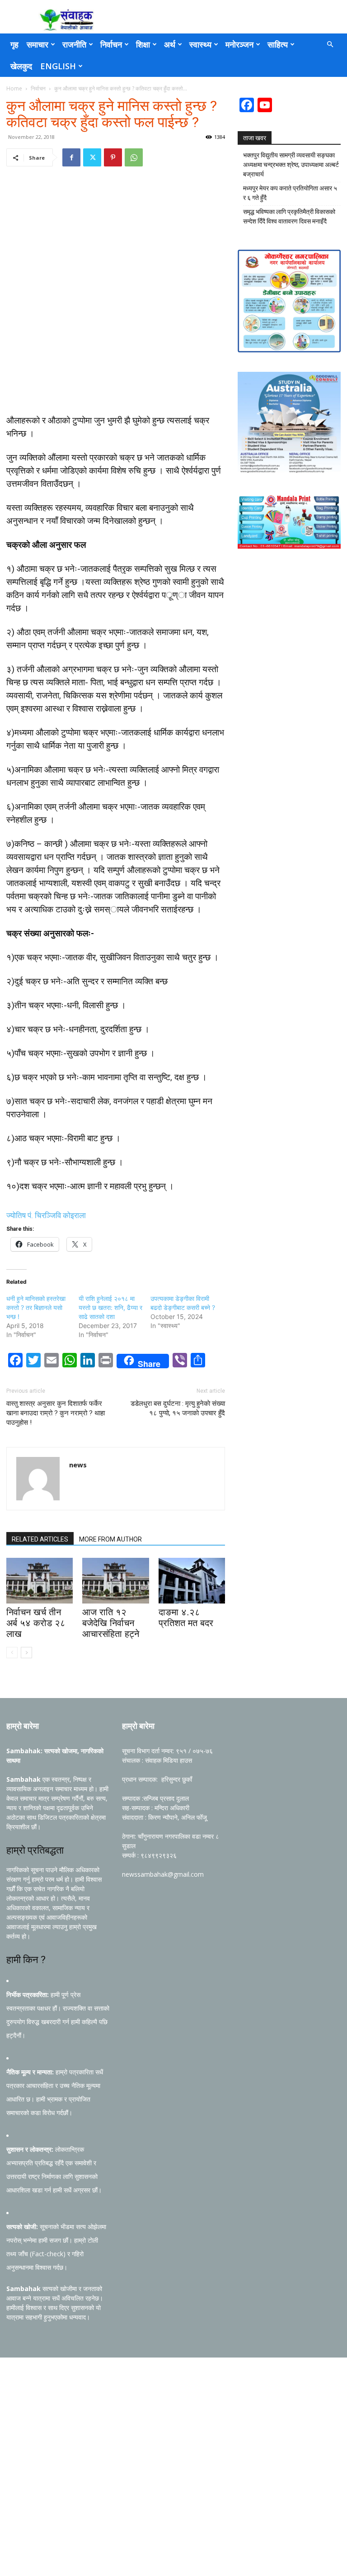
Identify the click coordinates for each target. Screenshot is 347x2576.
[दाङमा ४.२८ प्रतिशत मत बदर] (192, 1581)
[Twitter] (92, 157)
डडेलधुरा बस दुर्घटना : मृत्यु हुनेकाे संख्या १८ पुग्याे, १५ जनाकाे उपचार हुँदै (178, 1408)
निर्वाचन (111, 44)
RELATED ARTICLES (40, 1539)
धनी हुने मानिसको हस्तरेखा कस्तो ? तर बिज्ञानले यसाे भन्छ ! (36, 1307)
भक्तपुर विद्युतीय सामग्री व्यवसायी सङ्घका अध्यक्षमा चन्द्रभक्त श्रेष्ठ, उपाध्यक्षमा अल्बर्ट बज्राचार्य (291, 165)
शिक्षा (143, 44)
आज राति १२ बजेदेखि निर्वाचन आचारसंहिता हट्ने (111, 1623)
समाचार (38, 44)
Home (14, 88)
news (78, 1465)
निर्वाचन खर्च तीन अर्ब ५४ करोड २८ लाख (36, 1623)
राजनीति (74, 44)
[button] (330, 45)
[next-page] (26, 1653)
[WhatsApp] (134, 157)
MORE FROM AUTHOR (110, 1539)
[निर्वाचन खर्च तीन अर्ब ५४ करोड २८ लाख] (40, 1581)
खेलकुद (21, 66)
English (58, 66)
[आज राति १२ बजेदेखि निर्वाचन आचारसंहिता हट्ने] (115, 1581)
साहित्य (278, 44)
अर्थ (170, 44)
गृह (14, 44)
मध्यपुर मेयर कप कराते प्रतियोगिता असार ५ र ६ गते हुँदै (290, 193)
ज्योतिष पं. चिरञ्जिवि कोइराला (46, 1215)
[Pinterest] (113, 157)
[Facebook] (71, 157)
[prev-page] (12, 1653)
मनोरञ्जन (239, 44)
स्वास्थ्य (200, 44)
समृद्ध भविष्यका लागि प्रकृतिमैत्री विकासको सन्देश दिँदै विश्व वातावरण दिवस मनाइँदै (289, 216)
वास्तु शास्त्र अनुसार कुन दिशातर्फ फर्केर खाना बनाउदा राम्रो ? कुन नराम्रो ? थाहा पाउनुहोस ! (56, 1413)
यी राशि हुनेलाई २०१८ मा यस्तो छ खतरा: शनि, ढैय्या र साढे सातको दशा (110, 1307)
